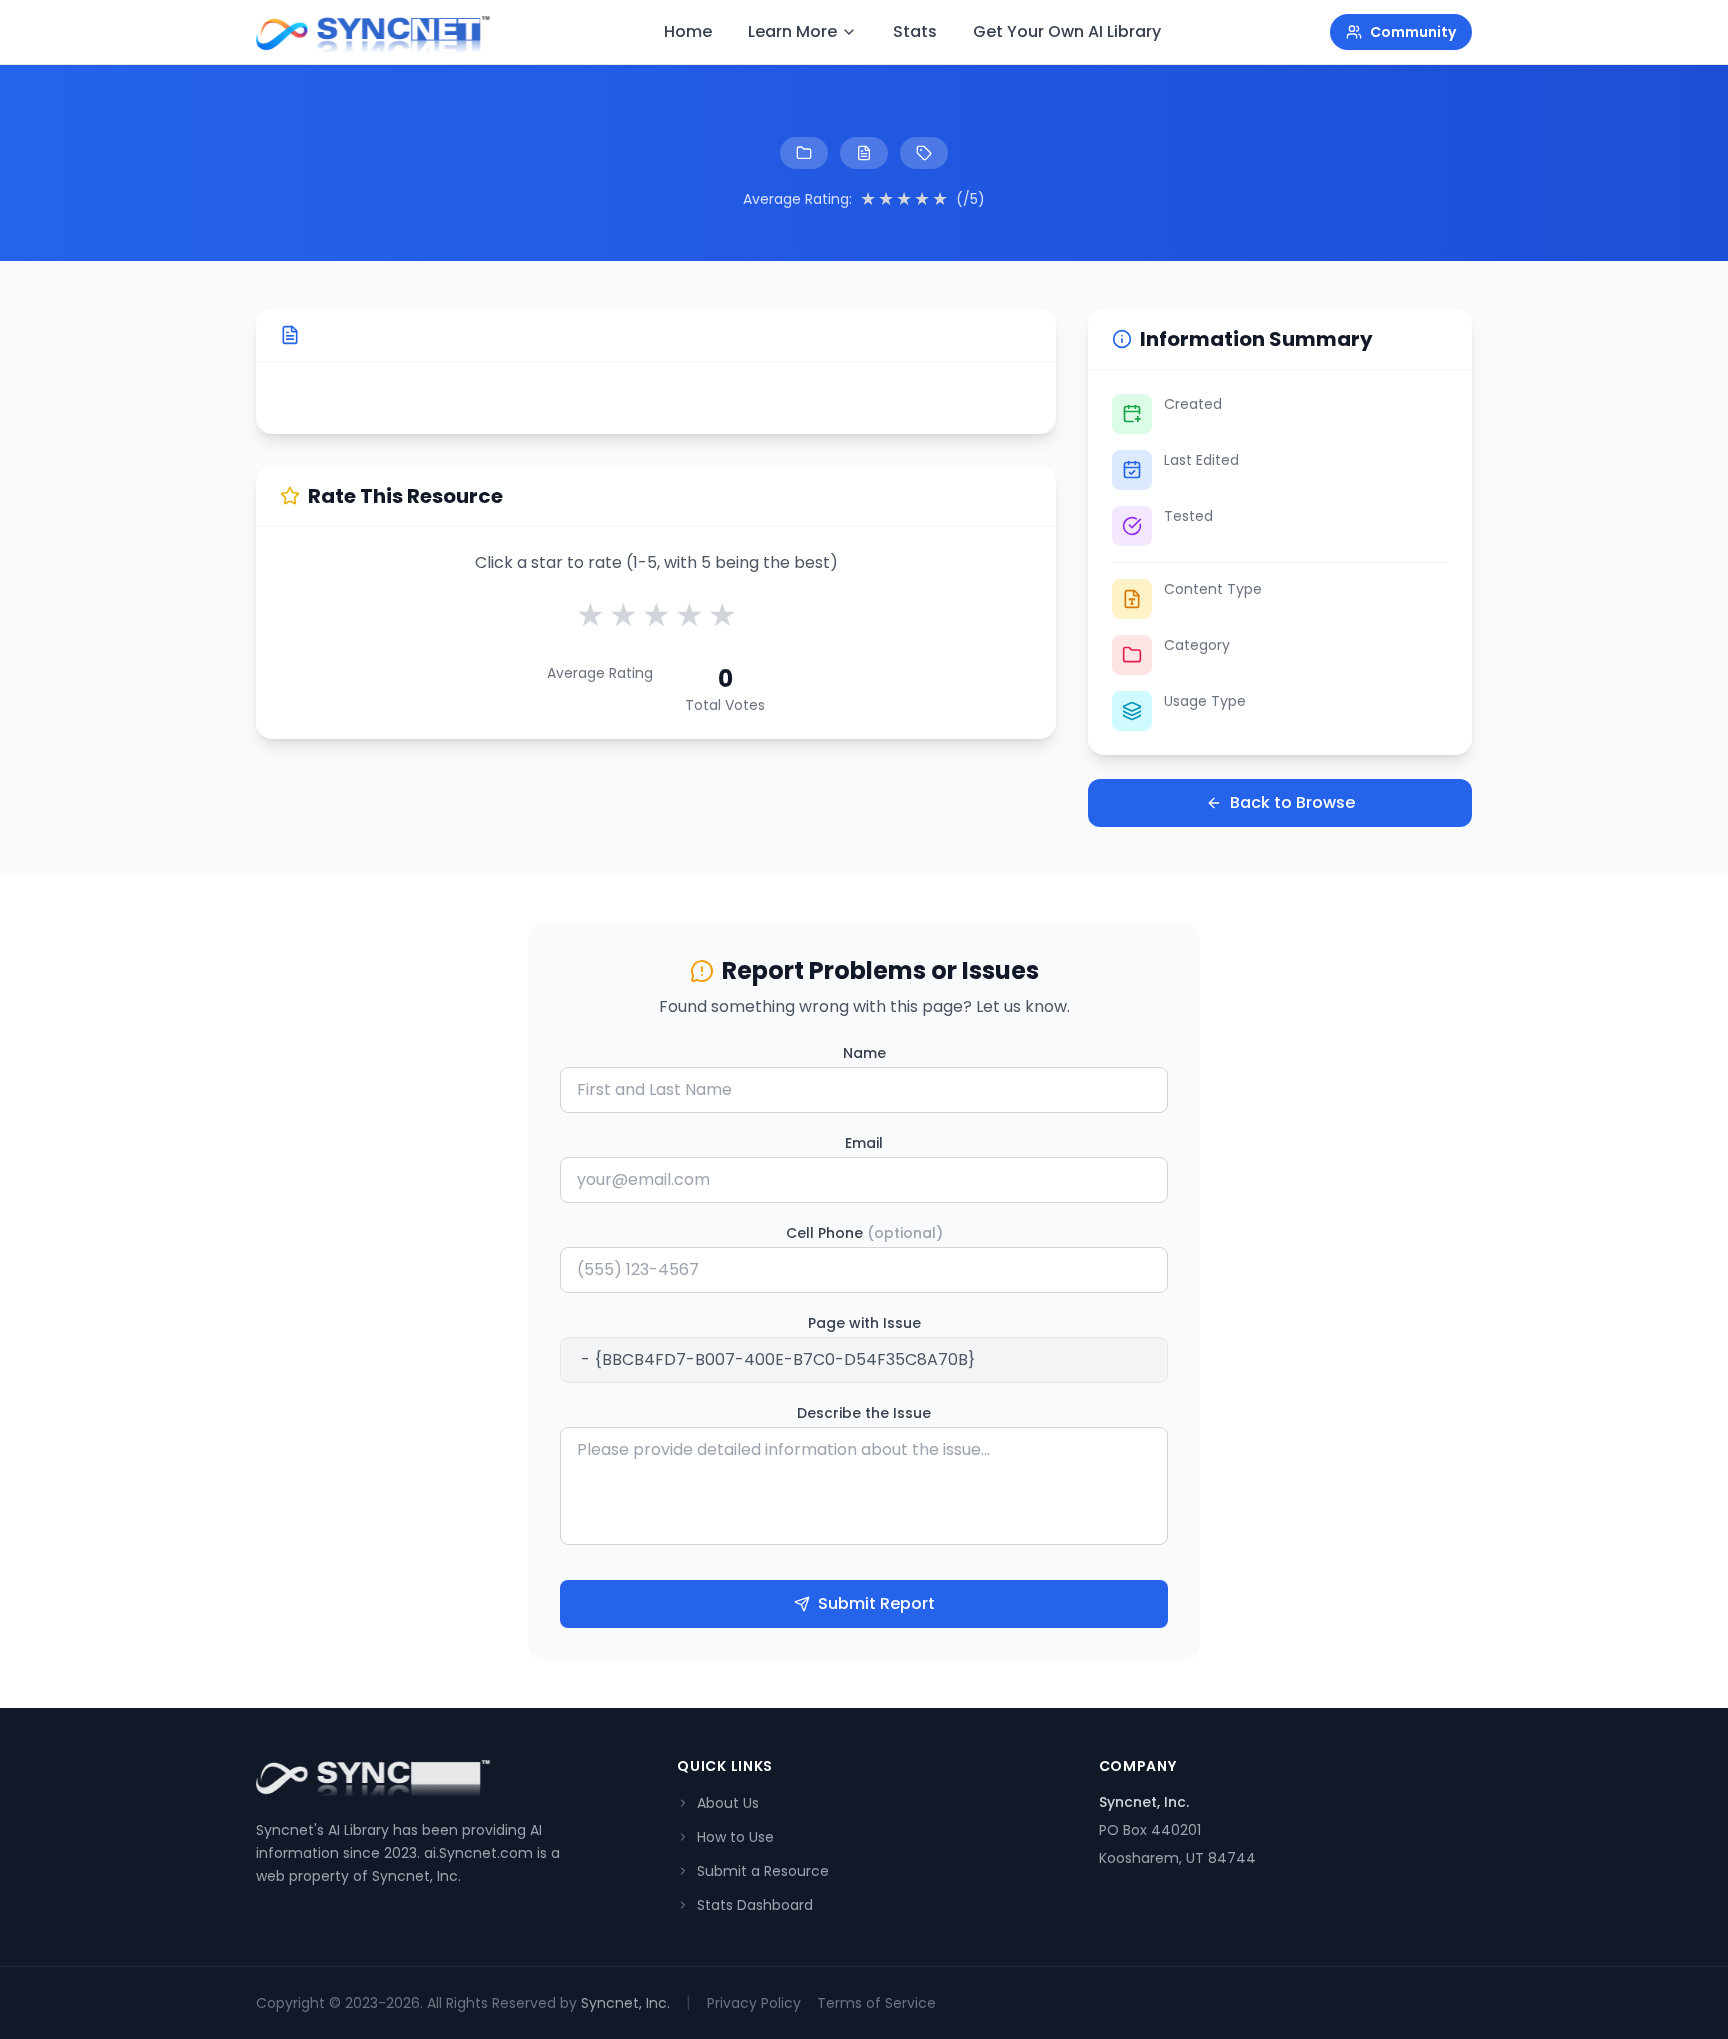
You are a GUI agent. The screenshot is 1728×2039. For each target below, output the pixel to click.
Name (864, 1053)
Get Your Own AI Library (1067, 31)
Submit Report (876, 1603)
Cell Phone (864, 1233)
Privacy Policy (754, 2003)
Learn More (792, 31)
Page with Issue (864, 1323)
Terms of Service (876, 2003)
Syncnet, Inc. (625, 2003)
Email (864, 1143)
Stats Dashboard (755, 1905)
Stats (915, 31)
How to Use (735, 1837)
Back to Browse (1292, 802)
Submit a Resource (763, 1871)
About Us (728, 1803)
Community (1413, 32)
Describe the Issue (864, 1413)
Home (688, 31)
